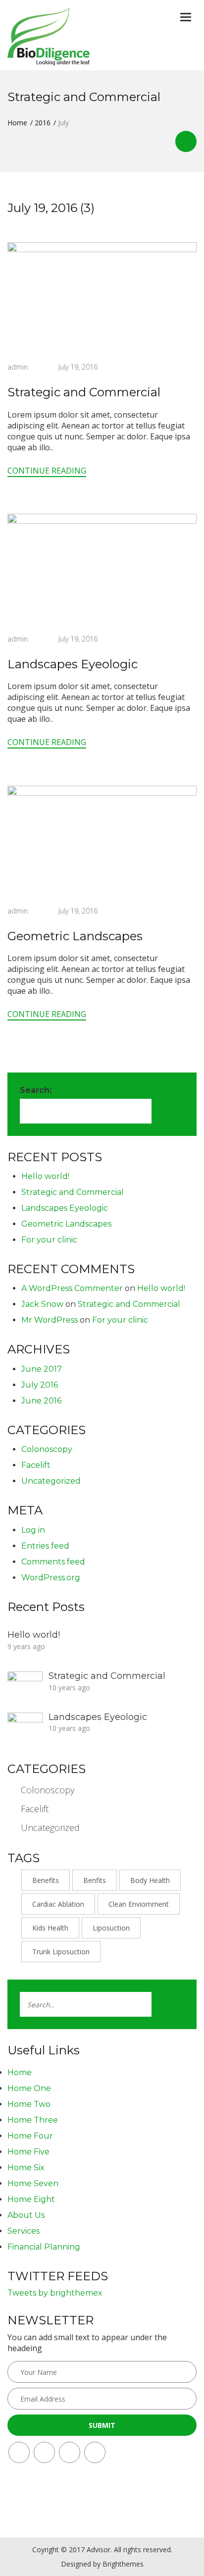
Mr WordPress (50, 1320)
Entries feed (45, 1546)
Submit (102, 2425)
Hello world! (45, 1176)
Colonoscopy (47, 1449)
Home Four (30, 2136)
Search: (36, 1090)
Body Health (150, 1880)
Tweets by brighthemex (55, 2293)
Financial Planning (44, 2247)
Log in (33, 1530)
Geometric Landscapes (75, 936)
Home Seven (33, 2183)
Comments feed (53, 1562)
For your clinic (49, 1240)
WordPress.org (51, 1578)
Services (24, 2231)
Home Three (33, 2120)
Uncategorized (51, 1481)
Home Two (29, 2104)
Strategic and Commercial (84, 392)
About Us (26, 2215)
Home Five (28, 2152)
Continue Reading (47, 471)
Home (17, 123)
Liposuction (111, 1928)
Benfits (95, 1880)
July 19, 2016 (78, 367)
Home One (29, 2088)
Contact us (186, 141)
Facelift (36, 1465)
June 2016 (41, 1401)
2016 (43, 123)
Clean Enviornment (139, 1904)
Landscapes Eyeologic (73, 664)
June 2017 (42, 1369)
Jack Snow (42, 1304)
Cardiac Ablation (58, 1904)
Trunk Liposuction (61, 1952)
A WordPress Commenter (72, 1288)
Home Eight (31, 2199)
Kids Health (50, 1928)
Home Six (26, 2168)
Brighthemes (123, 2564)
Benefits (46, 1880)
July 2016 (40, 1385)
